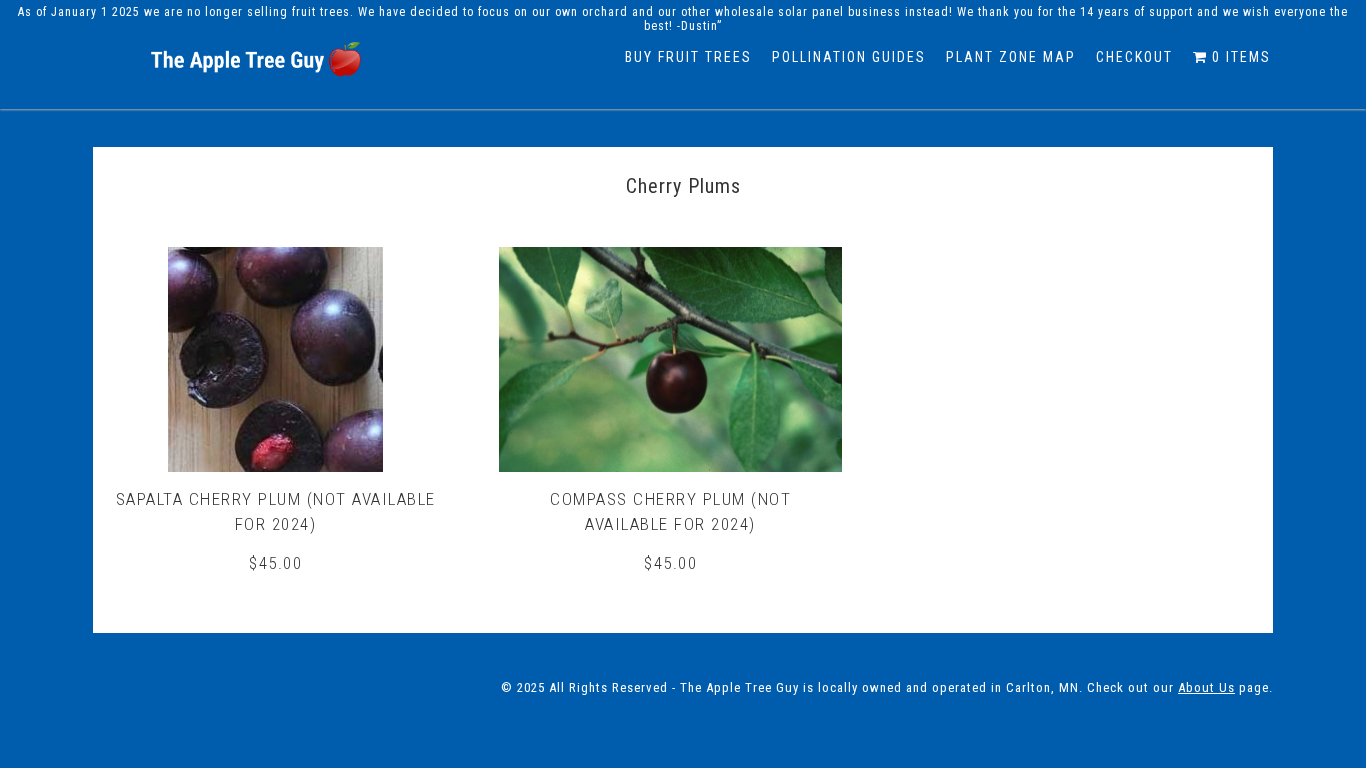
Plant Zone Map (1011, 57)
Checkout (1134, 57)
